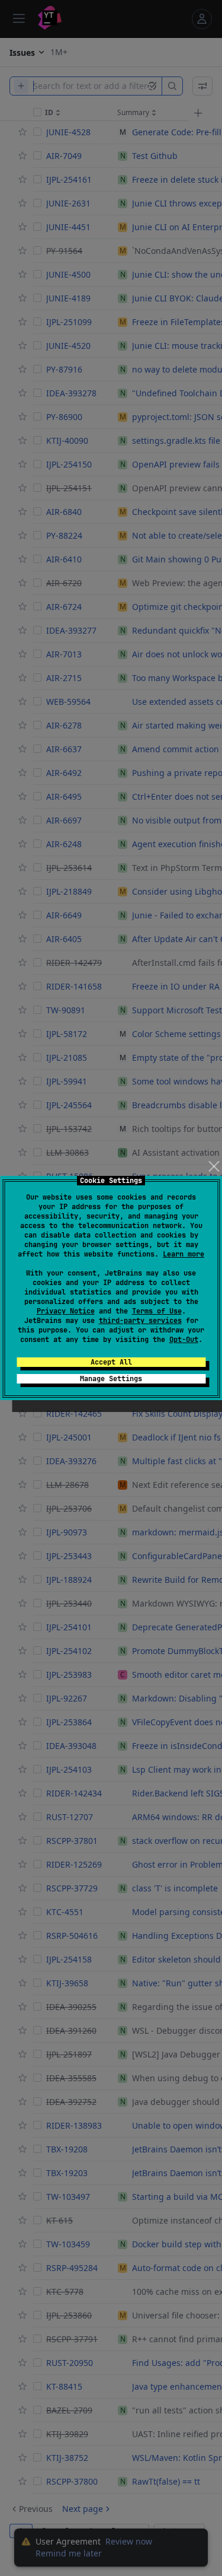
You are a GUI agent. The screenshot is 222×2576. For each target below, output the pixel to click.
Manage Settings (111, 1379)
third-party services (140, 1321)
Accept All (111, 1362)
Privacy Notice (66, 1311)
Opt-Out (184, 1340)
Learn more (184, 1254)
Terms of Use (157, 1311)
